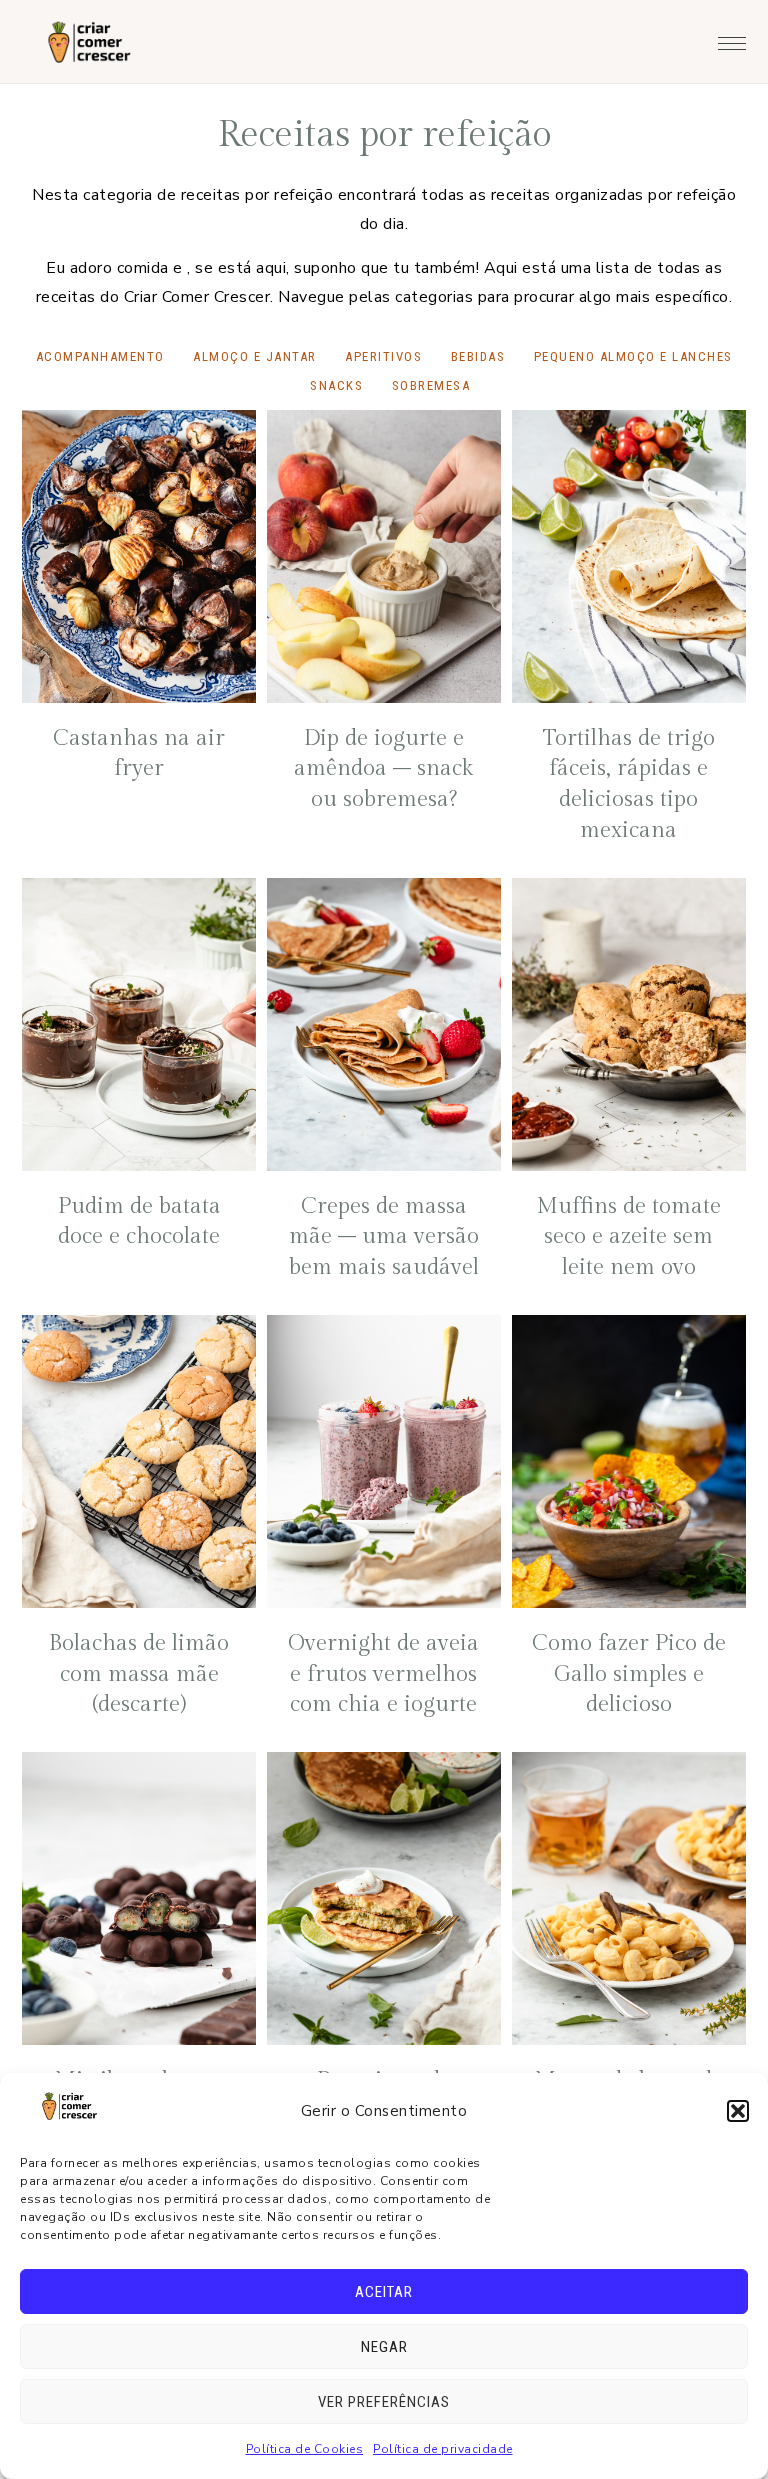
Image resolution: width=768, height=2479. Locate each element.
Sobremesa (431, 385)
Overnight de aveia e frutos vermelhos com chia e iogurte (383, 1674)
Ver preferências (384, 2402)
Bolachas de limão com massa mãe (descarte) (139, 1674)
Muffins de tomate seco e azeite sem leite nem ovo (629, 1237)
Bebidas (478, 356)
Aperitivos (383, 356)
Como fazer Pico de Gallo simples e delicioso (629, 1674)
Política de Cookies (305, 2449)
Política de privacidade (443, 2449)
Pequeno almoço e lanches (633, 356)
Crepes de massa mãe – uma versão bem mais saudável (384, 1237)
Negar (384, 2347)
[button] (738, 2111)
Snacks (336, 385)
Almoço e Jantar (255, 356)
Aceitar (384, 2292)
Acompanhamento (100, 356)
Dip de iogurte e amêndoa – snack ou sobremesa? (383, 769)
